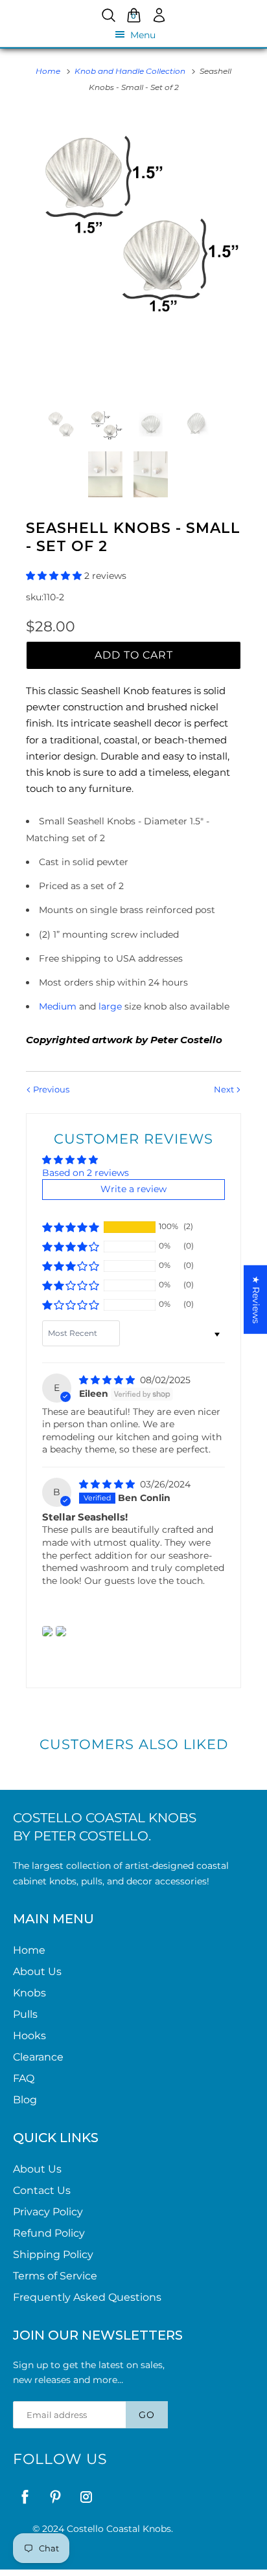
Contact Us (42, 2190)
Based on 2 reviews (86, 1173)
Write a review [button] (133, 1189)
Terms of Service (55, 2276)
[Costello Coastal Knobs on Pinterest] (55, 2497)
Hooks (29, 2036)
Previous (50, 1089)
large (111, 1006)
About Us (37, 1972)
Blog (25, 2100)
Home (29, 1950)
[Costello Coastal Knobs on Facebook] (25, 2497)
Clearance (38, 2057)
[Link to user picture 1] (47, 1631)
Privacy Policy (48, 2212)
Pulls (25, 2014)
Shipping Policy (53, 2254)
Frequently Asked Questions (87, 2297)
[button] (55, 576)
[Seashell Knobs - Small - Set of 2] (133, 218)
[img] (108, 1380)
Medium (58, 1006)
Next (225, 1089)
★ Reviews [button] (256, 1300)
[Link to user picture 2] (61, 1631)
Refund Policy (49, 2233)
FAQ (24, 2078)
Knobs (29, 1993)
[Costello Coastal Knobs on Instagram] (86, 2497)
